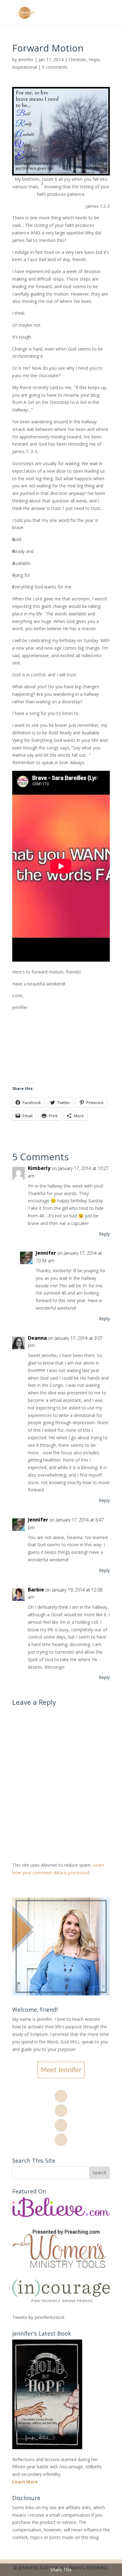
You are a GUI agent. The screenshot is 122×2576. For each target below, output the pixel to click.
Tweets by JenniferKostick (38, 2317)
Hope (94, 59)
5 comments (55, 67)
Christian (77, 59)
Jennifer (26, 59)
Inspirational (25, 67)
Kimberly (39, 1168)
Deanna (37, 1338)
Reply (104, 1234)
